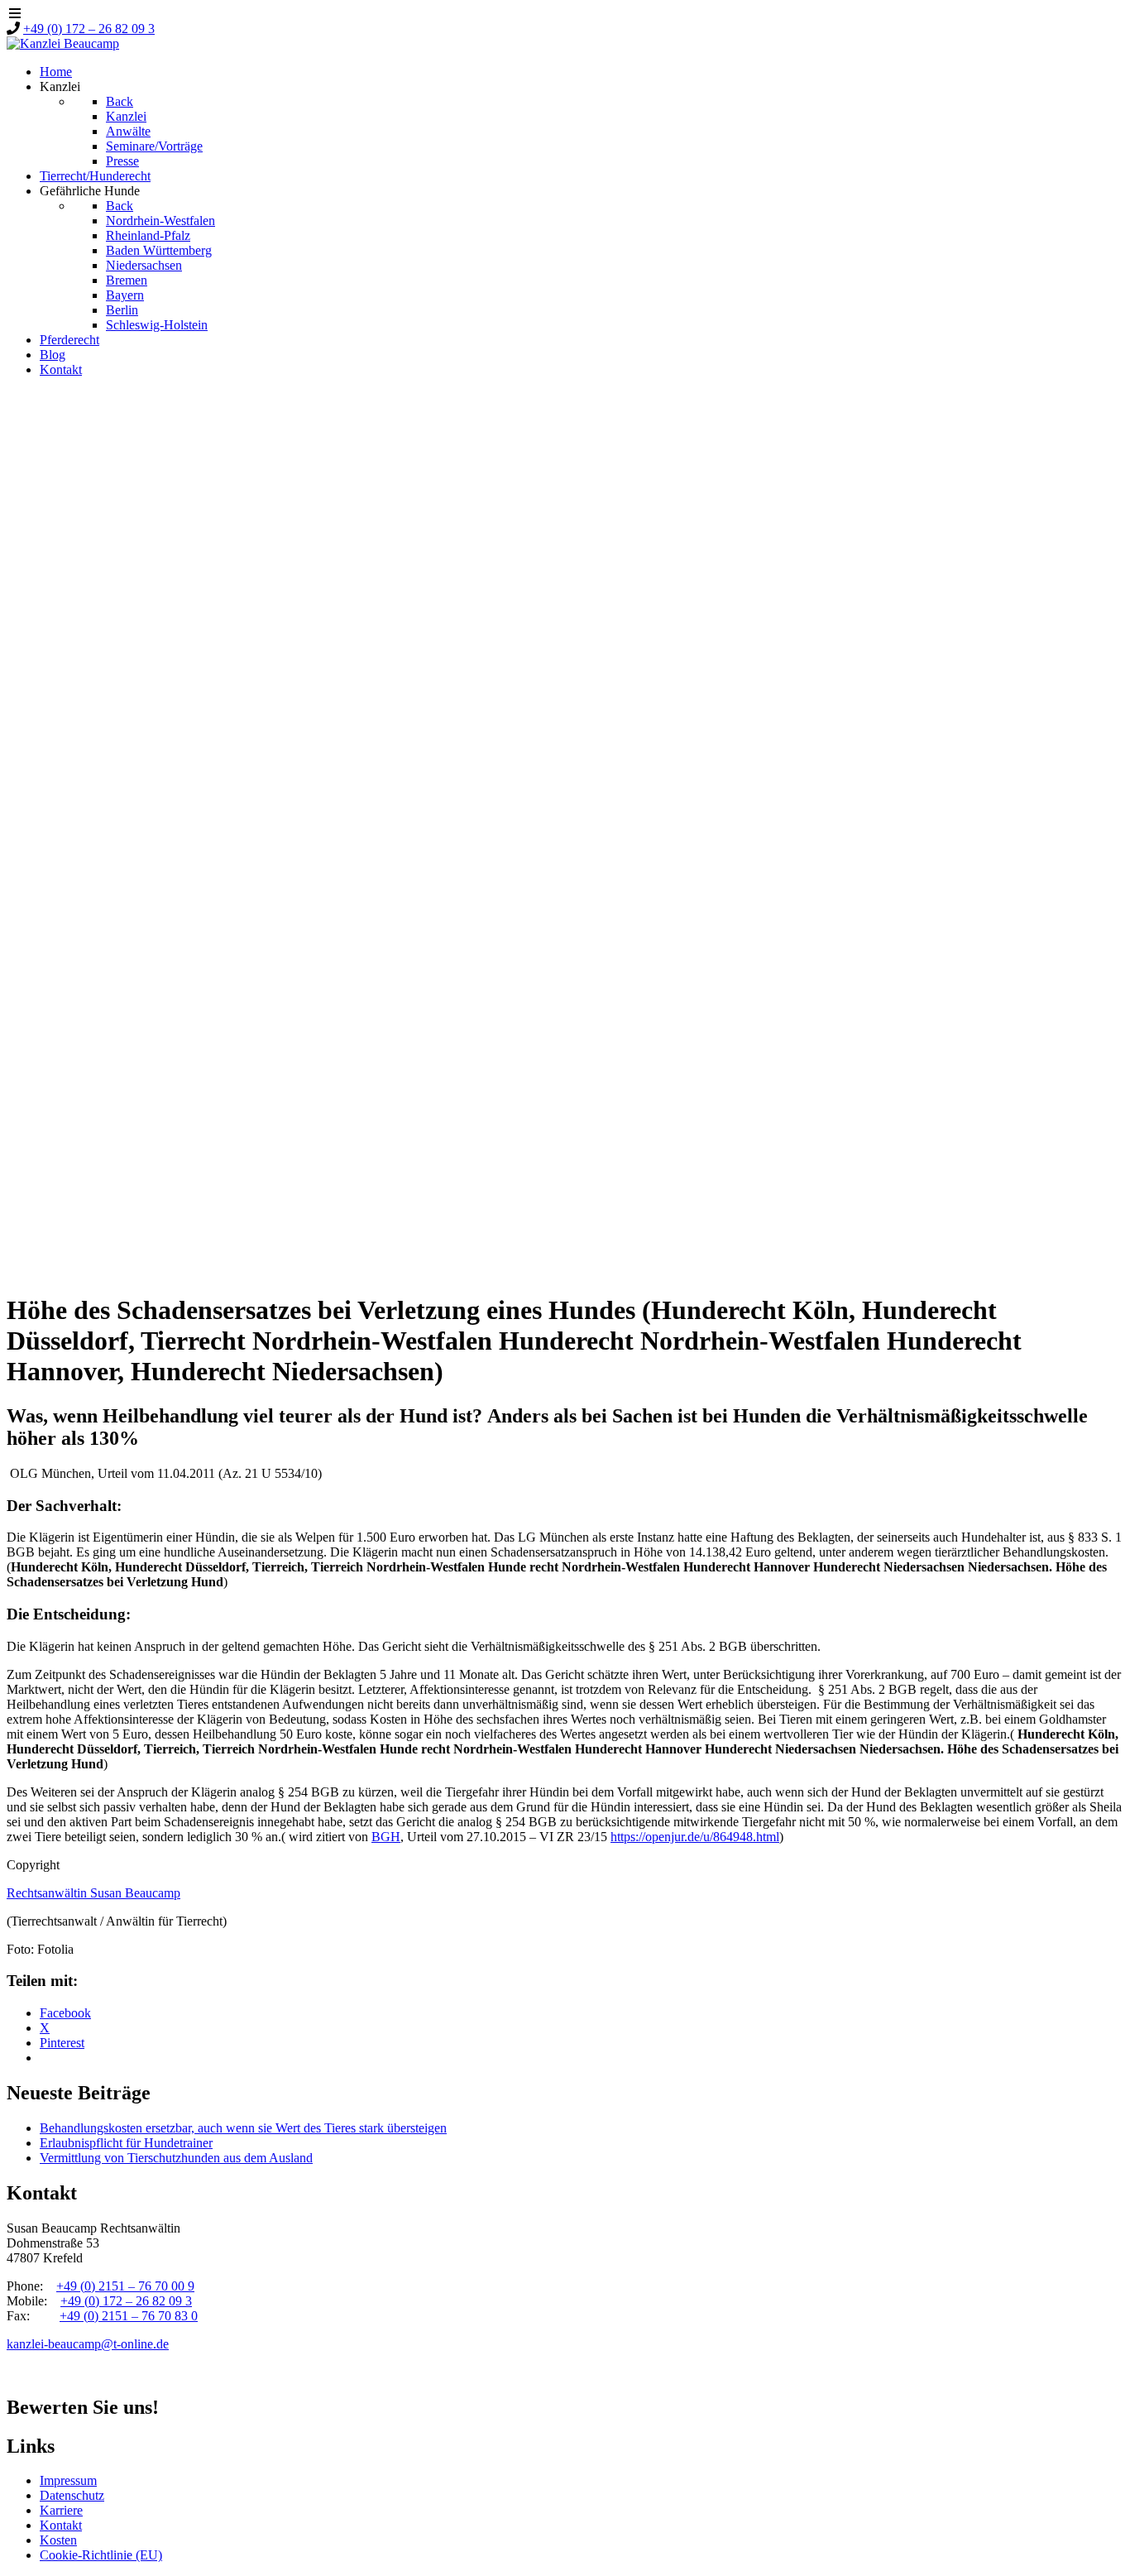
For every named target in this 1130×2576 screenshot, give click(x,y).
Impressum (68, 2480)
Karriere (61, 2510)
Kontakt (61, 2525)
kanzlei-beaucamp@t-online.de (88, 2344)
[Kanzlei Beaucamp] (63, 43)
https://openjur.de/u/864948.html (695, 1837)
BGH (386, 1837)
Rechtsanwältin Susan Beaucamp (93, 1893)
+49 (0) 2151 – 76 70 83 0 (129, 2316)
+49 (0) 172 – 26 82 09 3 (89, 29)
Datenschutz (72, 2495)
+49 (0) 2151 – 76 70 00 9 (125, 2286)
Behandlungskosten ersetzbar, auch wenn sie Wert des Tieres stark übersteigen (243, 2128)
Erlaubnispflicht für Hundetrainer (126, 2143)
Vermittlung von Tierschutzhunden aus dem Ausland (176, 2158)
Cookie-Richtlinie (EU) (101, 2555)
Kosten (58, 2540)
